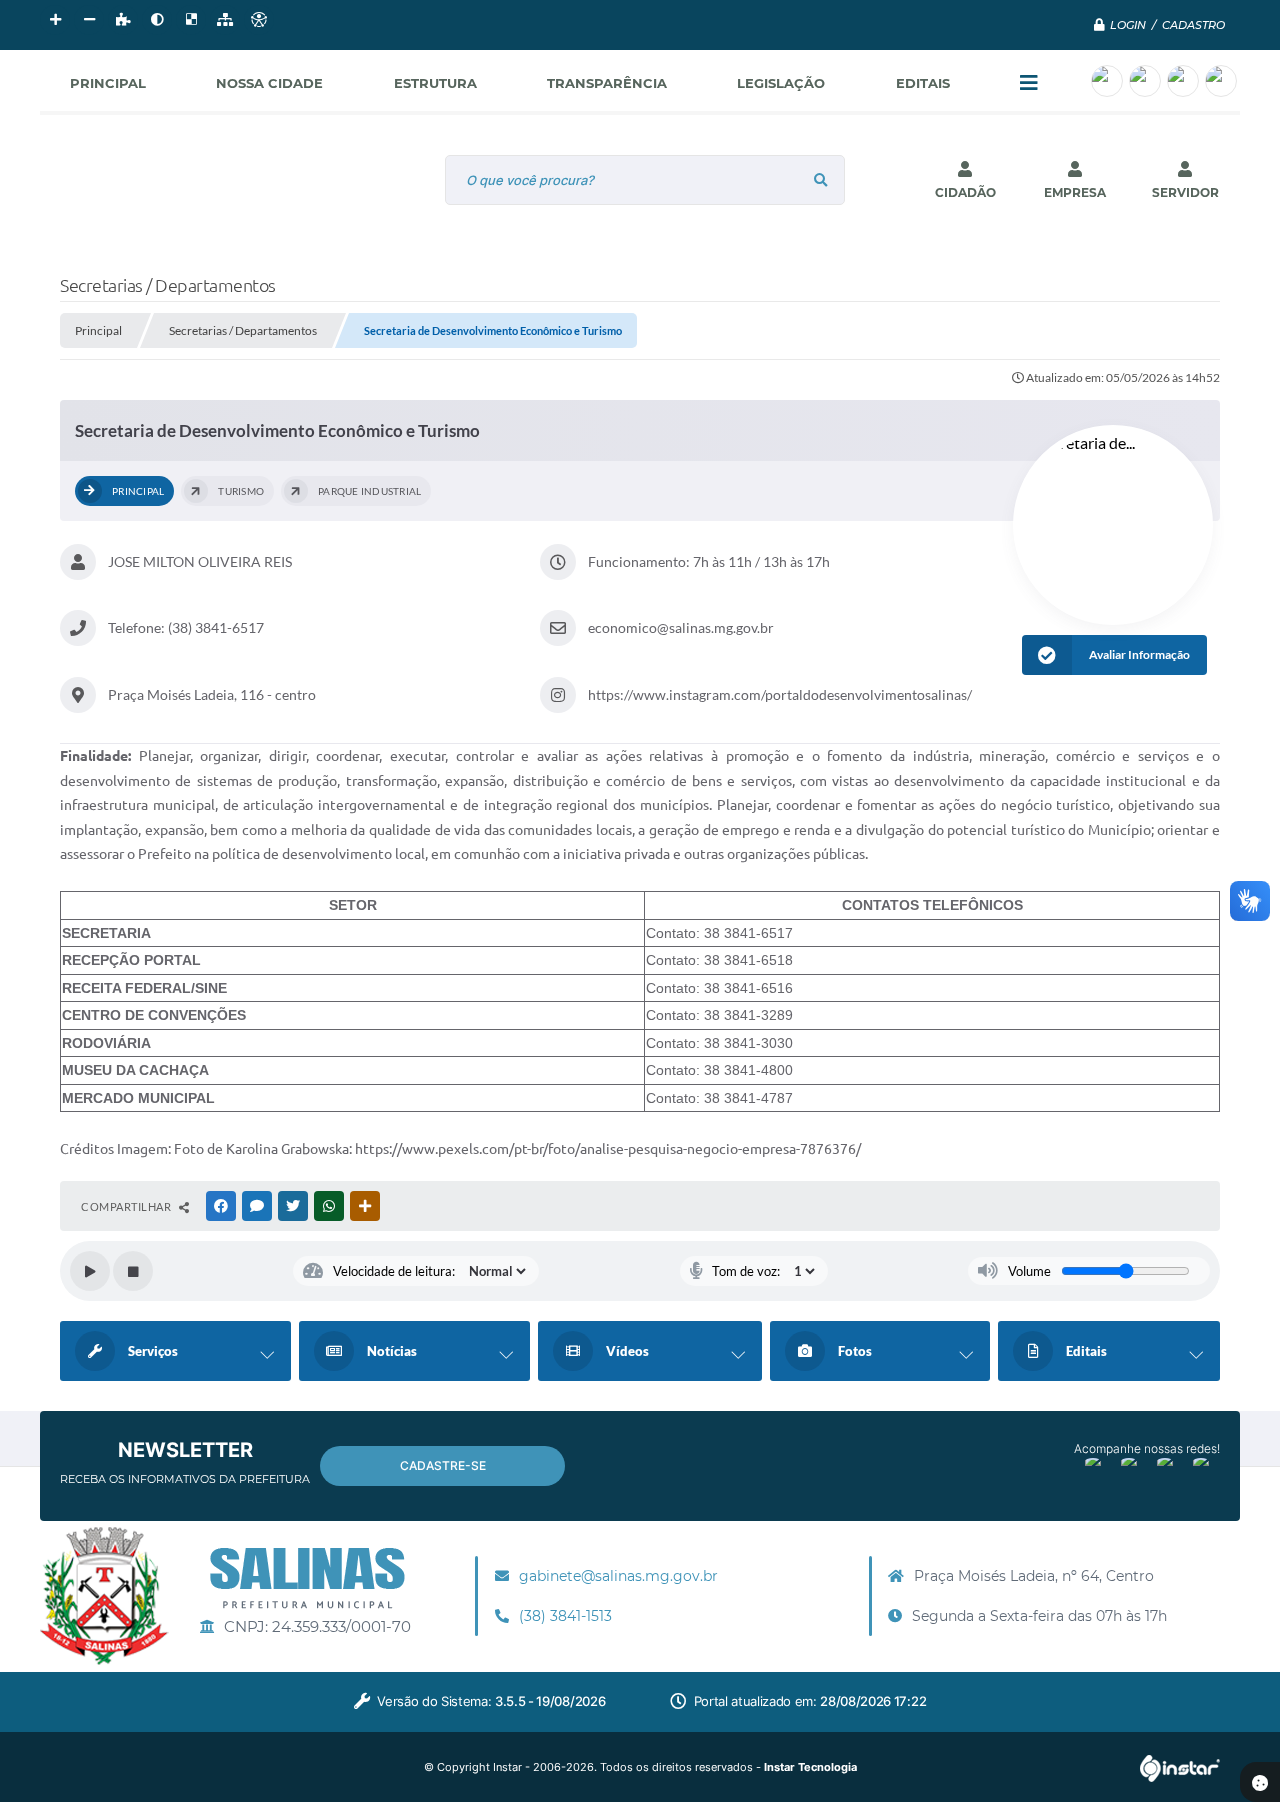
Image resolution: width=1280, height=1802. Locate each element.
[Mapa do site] (225, 20)
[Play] (90, 1271)
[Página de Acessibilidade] (259, 20)
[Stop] (133, 1271)
